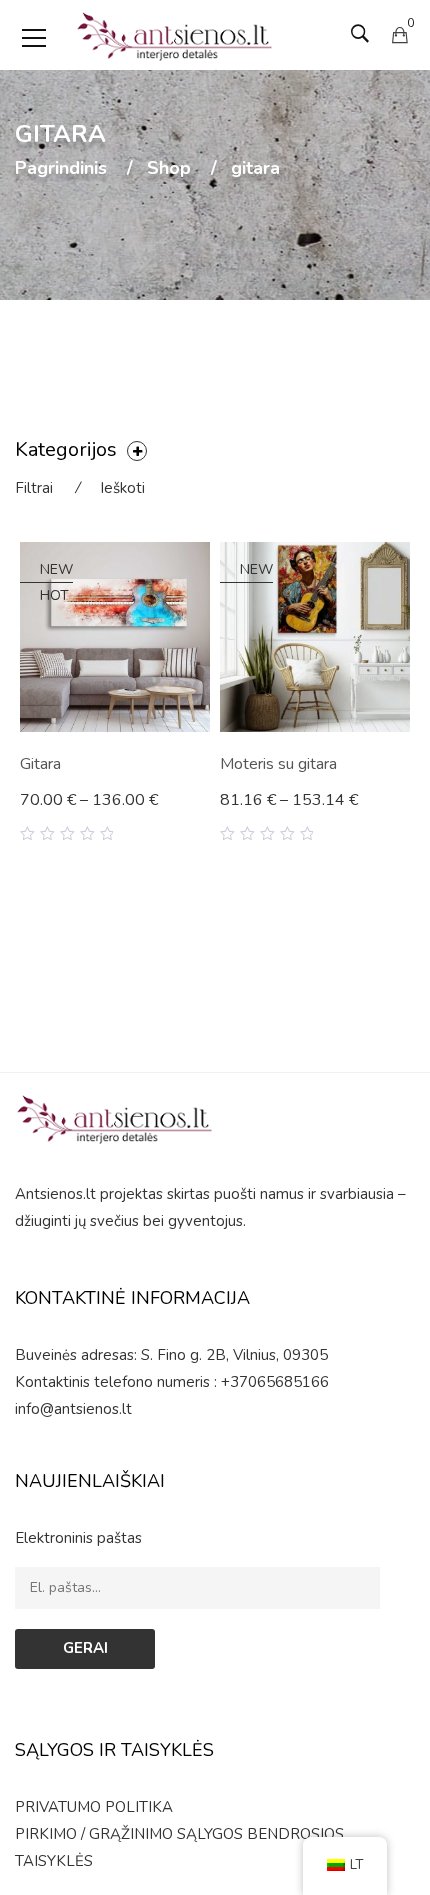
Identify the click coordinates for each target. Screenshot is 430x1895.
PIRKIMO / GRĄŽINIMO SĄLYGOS (129, 1834)
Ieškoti (122, 488)
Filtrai (34, 488)
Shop (169, 169)
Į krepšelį (61, 802)
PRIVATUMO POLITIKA (94, 1807)
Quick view (202, 816)
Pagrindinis (61, 169)
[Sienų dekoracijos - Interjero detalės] (175, 35)
